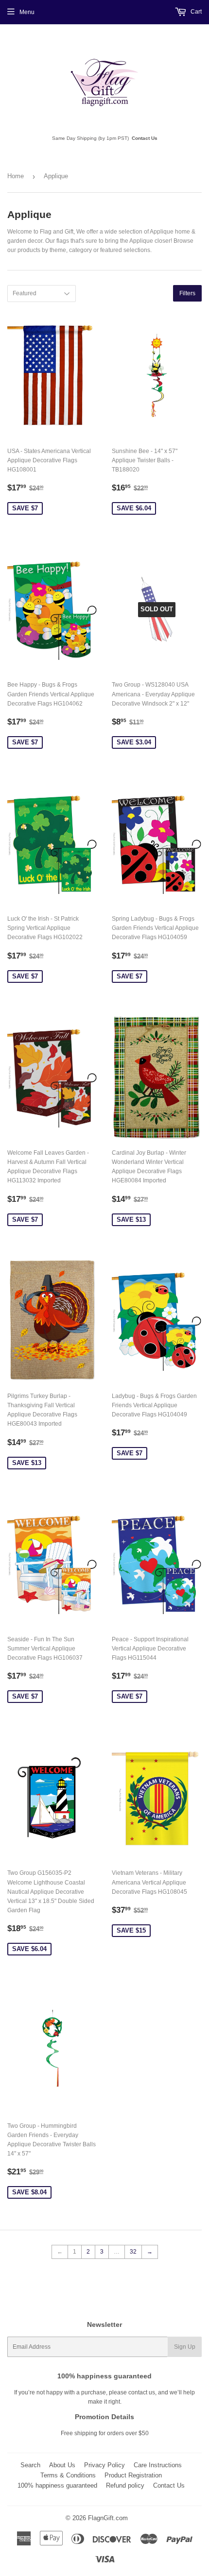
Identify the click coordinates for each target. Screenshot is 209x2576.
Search (30, 2465)
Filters (187, 293)
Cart (195, 12)
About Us (62, 2465)
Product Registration (133, 2475)
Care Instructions (158, 2465)
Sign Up (185, 2347)
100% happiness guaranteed (57, 2485)
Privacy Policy (104, 2465)
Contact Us (145, 138)
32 (133, 2252)
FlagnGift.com (108, 2518)
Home (16, 176)
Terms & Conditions (68, 2475)
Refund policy (125, 2485)
